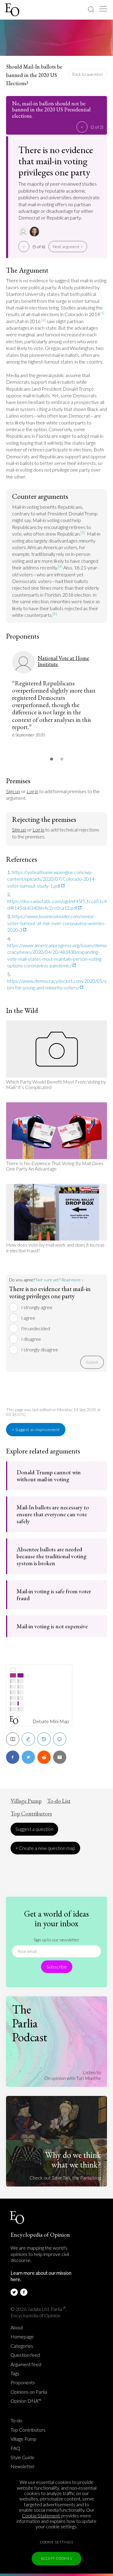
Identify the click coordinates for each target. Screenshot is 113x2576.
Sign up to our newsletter (56, 1940)
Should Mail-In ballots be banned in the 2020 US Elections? (34, 75)
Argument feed (26, 2364)
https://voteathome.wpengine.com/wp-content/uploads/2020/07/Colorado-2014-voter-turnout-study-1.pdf (52, 879)
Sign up (13, 791)
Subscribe (57, 1967)
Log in (32, 791)
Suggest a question (34, 1829)
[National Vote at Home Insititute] (24, 232)
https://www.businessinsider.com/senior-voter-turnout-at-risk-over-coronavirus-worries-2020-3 (56, 923)
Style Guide (22, 2457)
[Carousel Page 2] (62, 759)
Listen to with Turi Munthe (73, 2075)
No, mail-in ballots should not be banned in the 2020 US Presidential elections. (51, 110)
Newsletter (23, 2466)
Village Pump (26, 1801)
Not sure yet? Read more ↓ (60, 1280)
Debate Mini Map (51, 1721)
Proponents (23, 2382)
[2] (44, 320)
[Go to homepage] (13, 10)
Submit (92, 1362)
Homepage (22, 2337)
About (17, 2328)
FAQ (15, 2448)
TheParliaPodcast (30, 2023)
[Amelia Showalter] (35, 232)
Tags (15, 2373)
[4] (60, 566)
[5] (55, 614)
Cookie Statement (41, 2515)
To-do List (59, 1801)
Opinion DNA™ (26, 2401)
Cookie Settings (57, 2542)
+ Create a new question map (45, 1848)
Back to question (88, 74)
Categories (22, 2346)
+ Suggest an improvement (36, 1429)
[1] (102, 313)
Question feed (25, 2355)
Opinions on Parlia (29, 2392)
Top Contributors (31, 1814)
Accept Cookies (56, 2558)
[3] (83, 532)
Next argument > (68, 247)
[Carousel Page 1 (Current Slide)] (52, 759)
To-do (16, 2421)
